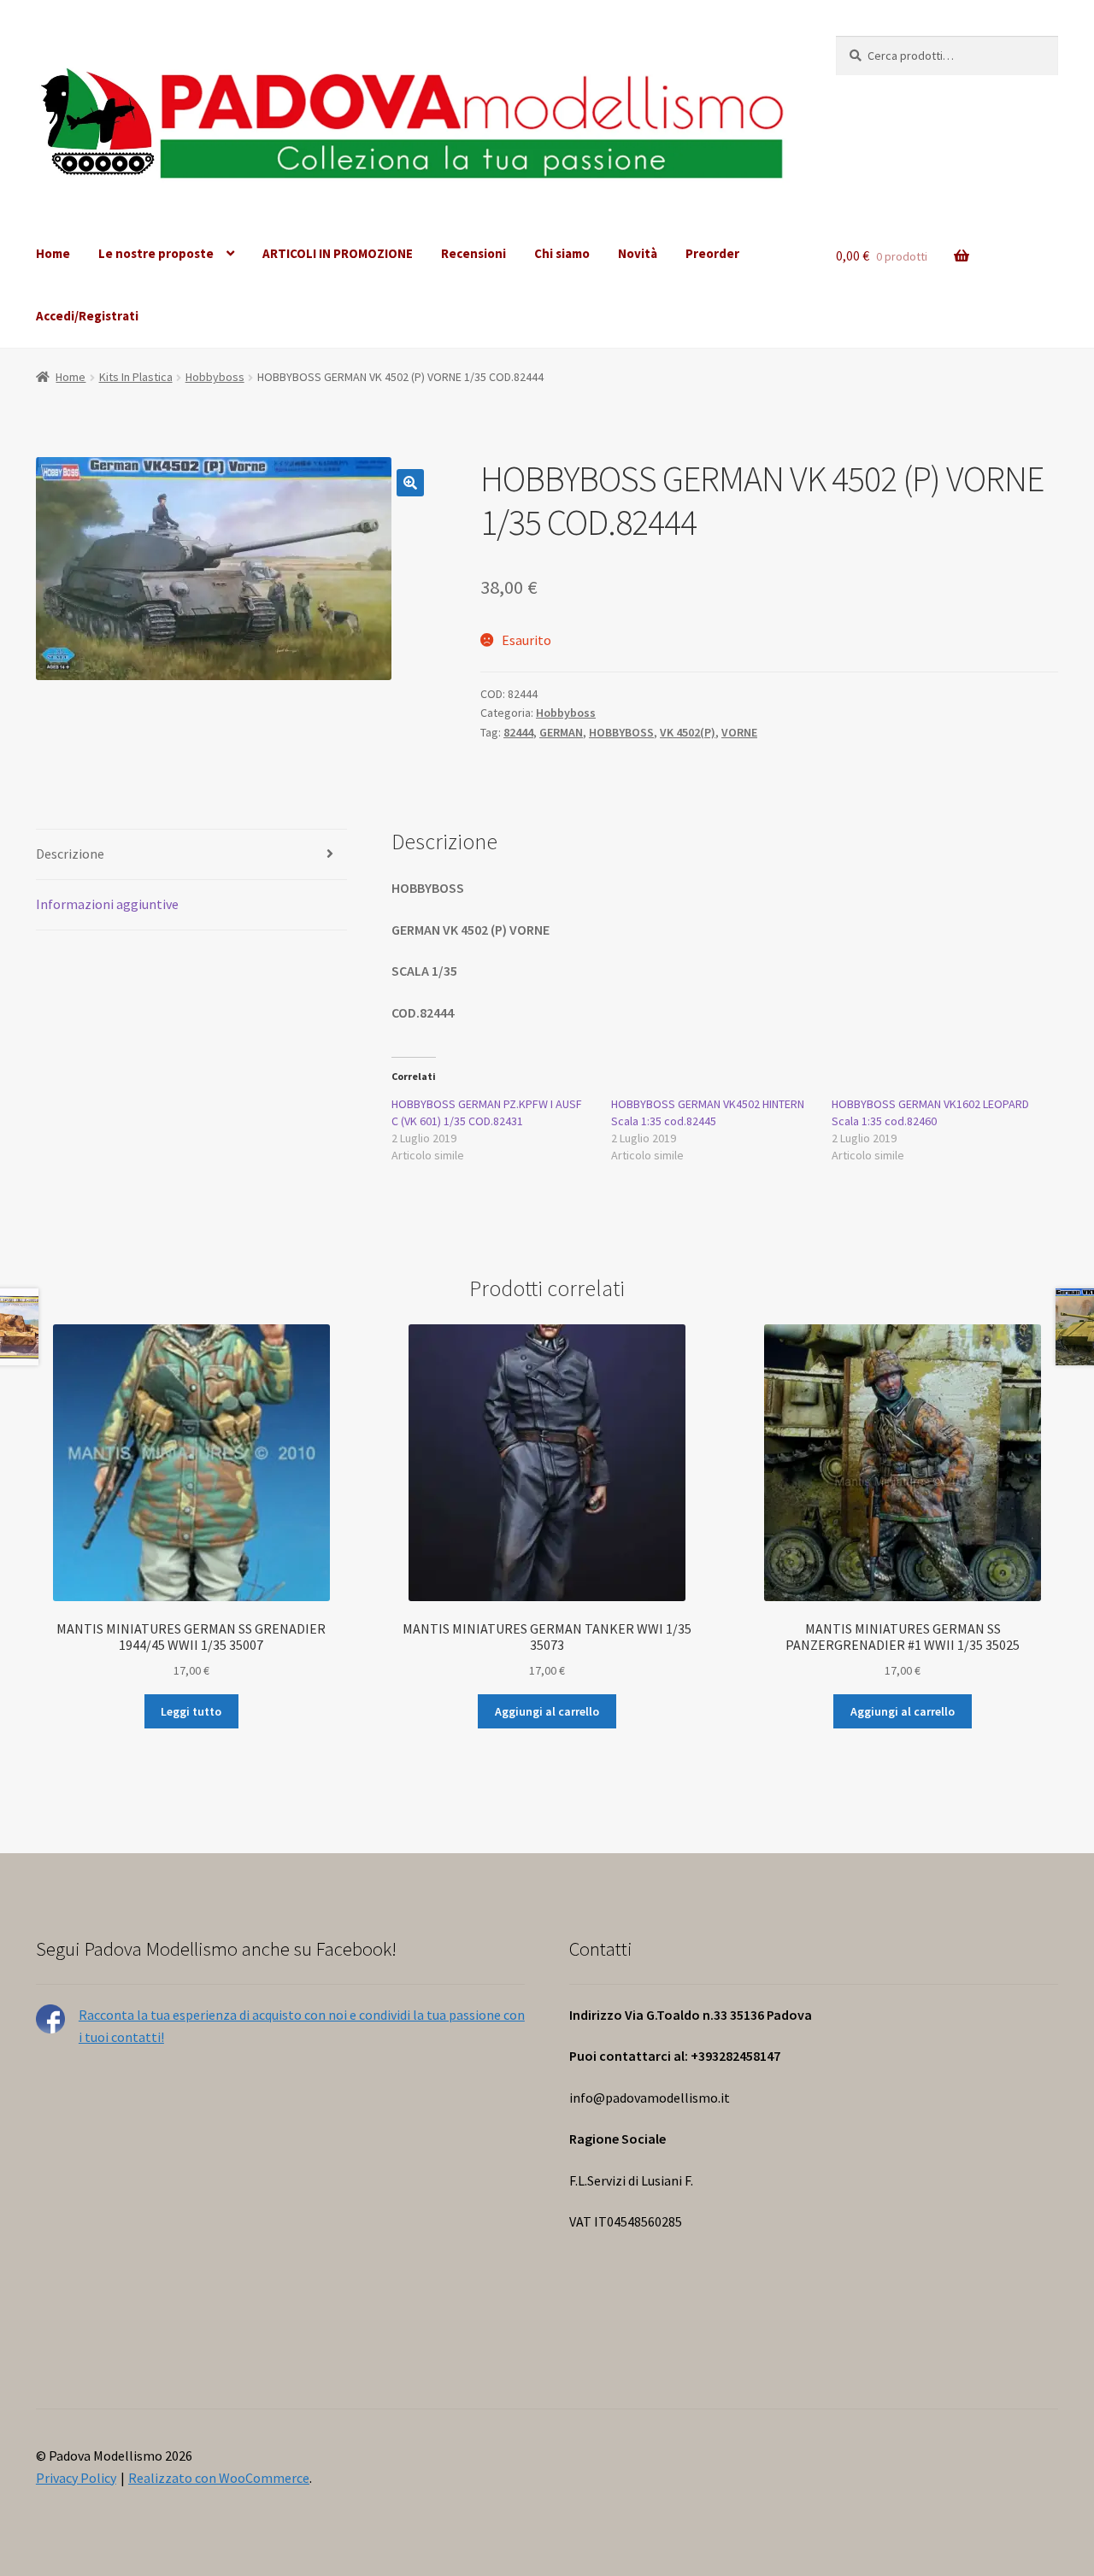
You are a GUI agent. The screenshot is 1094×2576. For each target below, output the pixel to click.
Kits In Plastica (136, 377)
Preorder (712, 253)
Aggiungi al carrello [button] (547, 1711)
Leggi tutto (191, 1711)
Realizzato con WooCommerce (219, 2478)
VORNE (739, 732)
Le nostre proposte (156, 253)
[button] (410, 483)
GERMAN (561, 732)
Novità (638, 253)
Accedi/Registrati (87, 316)
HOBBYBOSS (621, 732)
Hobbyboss (215, 377)
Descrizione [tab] (70, 854)
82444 (518, 732)
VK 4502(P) (688, 732)
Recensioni (473, 253)
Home (53, 253)
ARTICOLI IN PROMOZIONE (338, 253)
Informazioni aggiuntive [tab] (107, 904)
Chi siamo (562, 253)
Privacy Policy (76, 2478)
